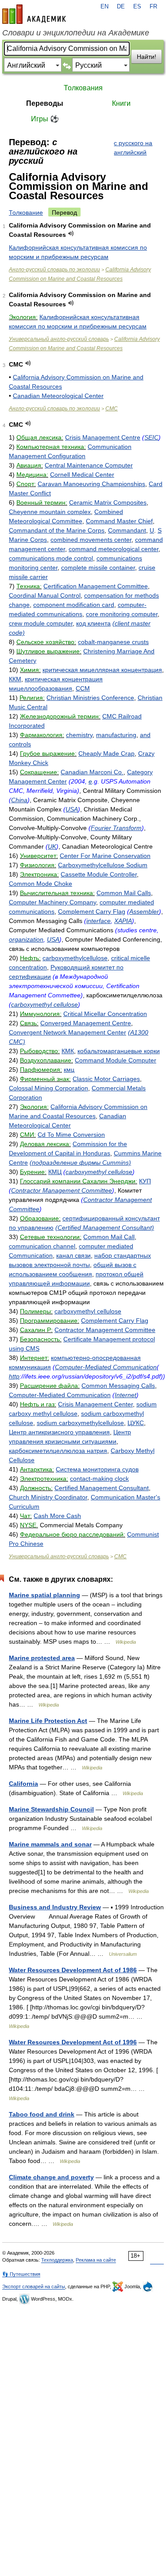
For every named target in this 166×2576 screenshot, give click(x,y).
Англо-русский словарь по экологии (54, 270)
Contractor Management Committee (62, 1190)
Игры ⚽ (45, 119)
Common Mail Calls (124, 893)
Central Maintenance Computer (89, 465)
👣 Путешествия (21, 2274)
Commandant (127, 530)
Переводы (45, 103)
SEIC (151, 437)
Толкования (83, 88)
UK (52, 846)
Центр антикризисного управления (59, 1432)
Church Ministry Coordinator (48, 1497)
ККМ (15, 679)
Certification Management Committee (96, 586)
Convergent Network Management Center (68, 1032)
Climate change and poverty (51, 2177)
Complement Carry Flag (92, 911)
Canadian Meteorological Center (58, 396)
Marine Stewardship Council (51, 1809)
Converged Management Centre (86, 1023)
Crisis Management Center (95, 1404)
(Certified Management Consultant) (105, 1228)
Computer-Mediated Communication (106, 1367)
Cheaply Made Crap (106, 753)
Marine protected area (42, 1658)
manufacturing (116, 735)
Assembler (144, 911)
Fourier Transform (116, 828)
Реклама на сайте (96, 2260)
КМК (68, 1051)
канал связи (73, 1255)
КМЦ (55, 1172)
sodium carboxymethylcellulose (80, 1423)
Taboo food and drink (42, 2114)
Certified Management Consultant (102, 1488)
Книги (121, 103)
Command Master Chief (119, 521)
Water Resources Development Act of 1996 (73, 2042)
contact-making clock (99, 1479)
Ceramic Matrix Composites (108, 502)
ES (137, 7)
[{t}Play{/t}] (71, 234)
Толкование (26, 212)
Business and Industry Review (55, 1907)
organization (26, 939)
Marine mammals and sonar (50, 1844)
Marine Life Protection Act (48, 1721)
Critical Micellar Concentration (105, 1014)
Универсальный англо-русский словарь (59, 339)
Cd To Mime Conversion (71, 1135)
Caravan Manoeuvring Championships (91, 484)
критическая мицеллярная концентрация (102, 670)
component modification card (74, 605)
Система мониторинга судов (97, 1469)
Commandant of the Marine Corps (57, 530)
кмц (69, 1070)
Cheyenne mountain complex (50, 512)
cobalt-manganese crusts (113, 642)
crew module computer (41, 623)
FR (153, 7)
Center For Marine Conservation (105, 856)
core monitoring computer (122, 614)
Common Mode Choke (41, 884)
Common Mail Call (109, 1237)
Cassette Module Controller (99, 874)
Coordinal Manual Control (45, 595)
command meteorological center (114, 549)
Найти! (147, 57)
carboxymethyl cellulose (44, 1004)
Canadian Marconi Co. (92, 772)
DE (121, 7)
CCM (83, 688)
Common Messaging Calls (118, 1386)
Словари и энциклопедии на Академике (76, 33)
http (14, 1376)
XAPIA (123, 921)
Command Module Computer (116, 1060)
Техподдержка (57, 2260)
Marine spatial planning (44, 1595)
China (19, 800)
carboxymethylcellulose (75, 958)
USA (72, 809)
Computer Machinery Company (52, 902)
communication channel (42, 1246)
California (23, 1784)
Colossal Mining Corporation (48, 1088)
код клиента (93, 623)
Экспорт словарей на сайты (34, 2286)
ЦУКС (136, 1423)
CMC (112, 409)
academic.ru (34, 14)
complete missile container (98, 568)
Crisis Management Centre (103, 437)
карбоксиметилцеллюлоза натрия (58, 1451)
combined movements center (91, 540)
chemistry (79, 735)
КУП (145, 1181)
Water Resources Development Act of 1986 (73, 1970)
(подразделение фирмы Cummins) (80, 1162)
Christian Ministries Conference (90, 698)
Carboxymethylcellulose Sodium (103, 865)
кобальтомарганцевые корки (119, 1051)
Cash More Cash (57, 1516)
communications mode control (51, 558)
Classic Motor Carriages (106, 1079)
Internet (125, 1395)
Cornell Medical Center (82, 475)
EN (104, 7)
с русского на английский (133, 148)
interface (98, 921)
